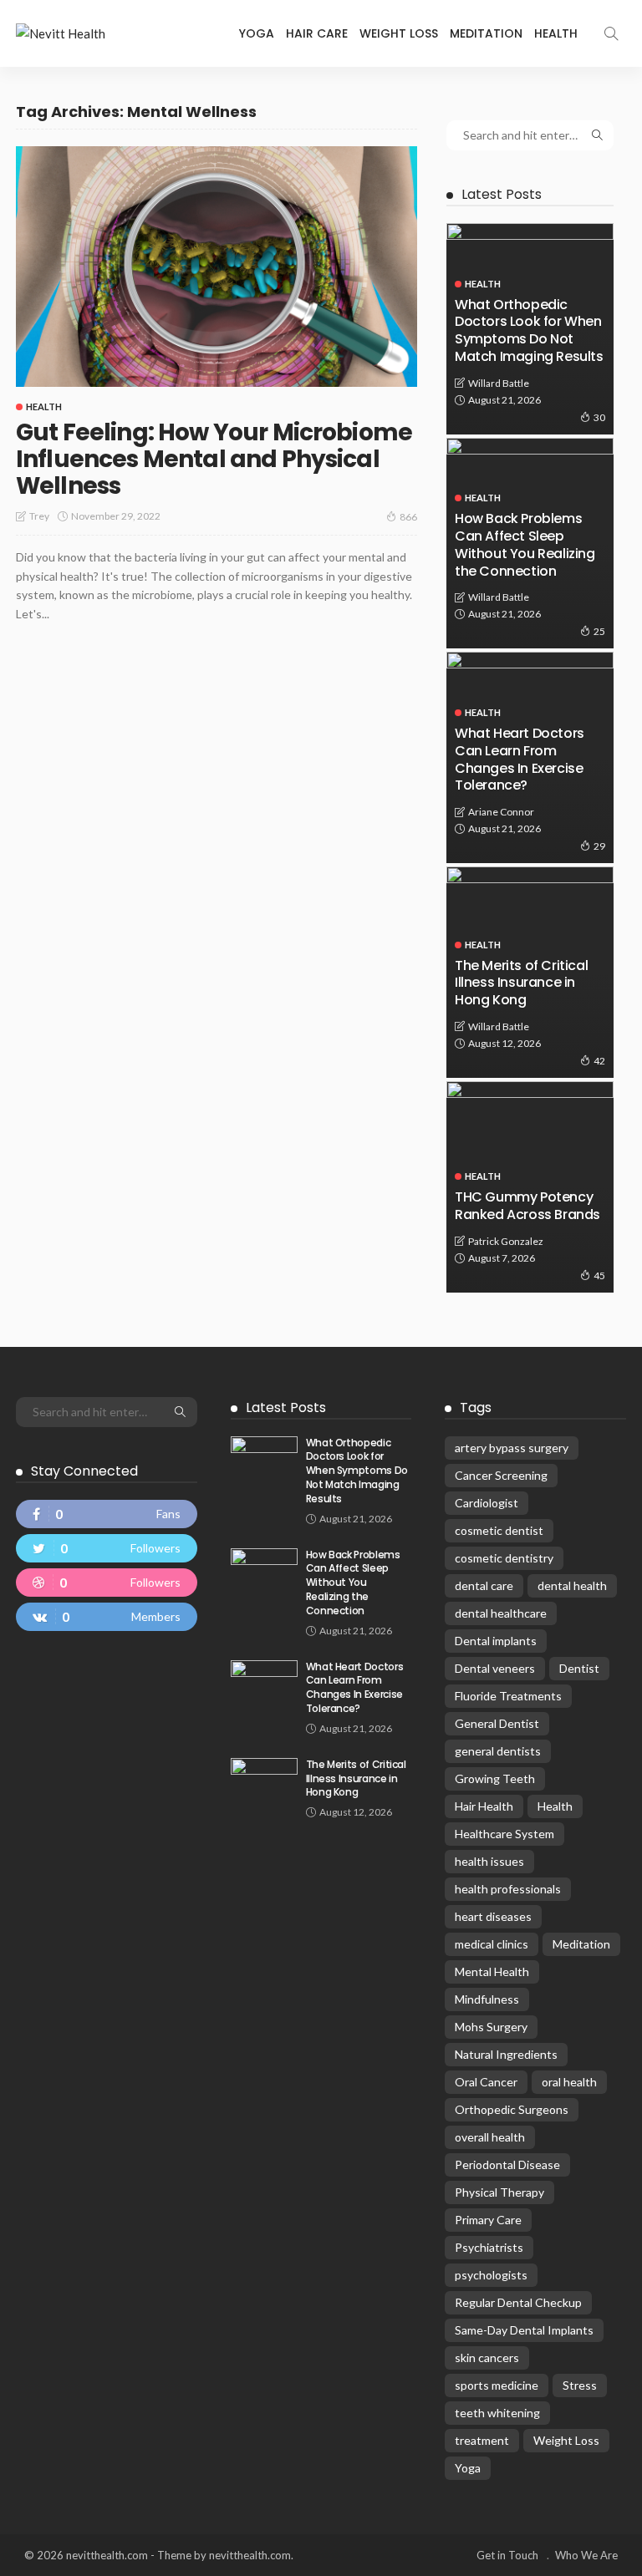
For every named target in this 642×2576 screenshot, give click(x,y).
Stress (580, 2385)
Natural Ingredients (506, 2054)
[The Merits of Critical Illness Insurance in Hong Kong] (264, 1780)
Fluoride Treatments (508, 1696)
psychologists (491, 2275)
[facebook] (107, 1514)
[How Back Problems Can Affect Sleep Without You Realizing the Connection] (264, 1570)
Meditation (486, 33)
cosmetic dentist (499, 1530)
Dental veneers (495, 1668)
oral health (569, 2082)
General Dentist (497, 1723)
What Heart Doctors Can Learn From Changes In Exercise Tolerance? (520, 759)
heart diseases (493, 1916)
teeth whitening (497, 2413)
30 (599, 417)
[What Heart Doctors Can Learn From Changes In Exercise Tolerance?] (264, 1682)
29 (599, 846)
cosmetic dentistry (504, 1558)
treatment (482, 2440)
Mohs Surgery (491, 2027)
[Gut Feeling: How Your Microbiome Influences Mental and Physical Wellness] (217, 267)
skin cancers (487, 2358)
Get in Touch (507, 2555)
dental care (484, 1585)
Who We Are (586, 2555)
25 (599, 631)
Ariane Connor (501, 812)
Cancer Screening (501, 1475)
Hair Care (317, 33)
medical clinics (492, 1944)
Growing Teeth (495, 1778)
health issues (489, 1861)
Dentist (579, 1668)
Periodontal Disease (507, 2164)
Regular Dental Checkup (518, 2302)
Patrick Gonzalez (506, 1241)
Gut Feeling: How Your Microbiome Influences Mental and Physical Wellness (214, 459)
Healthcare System (504, 1834)
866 (408, 517)
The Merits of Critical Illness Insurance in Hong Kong (521, 983)
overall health (490, 2137)
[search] (611, 33)
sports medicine (497, 2385)
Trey (39, 516)
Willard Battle (499, 383)
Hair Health (484, 1806)
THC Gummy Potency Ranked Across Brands (527, 1206)
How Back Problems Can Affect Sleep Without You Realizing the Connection (525, 544)
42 (599, 1061)
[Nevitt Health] (61, 34)
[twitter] (107, 1548)
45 (599, 1275)
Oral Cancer (486, 2082)
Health (556, 33)
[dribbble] (107, 1583)
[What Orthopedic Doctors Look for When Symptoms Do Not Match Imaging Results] (264, 1458)
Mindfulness (487, 1999)
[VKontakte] (107, 1617)
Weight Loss (399, 33)
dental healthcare (501, 1613)
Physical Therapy (499, 2192)
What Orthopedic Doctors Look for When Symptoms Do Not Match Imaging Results (529, 330)
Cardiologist (487, 1503)
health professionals (508, 1889)
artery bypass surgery (512, 1448)
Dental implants (496, 1641)
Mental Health (492, 1971)
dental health (572, 1585)
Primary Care (488, 2220)
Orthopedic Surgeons (512, 2109)
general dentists (498, 1751)
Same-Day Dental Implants (524, 2330)
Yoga (257, 33)
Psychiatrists (489, 2247)
